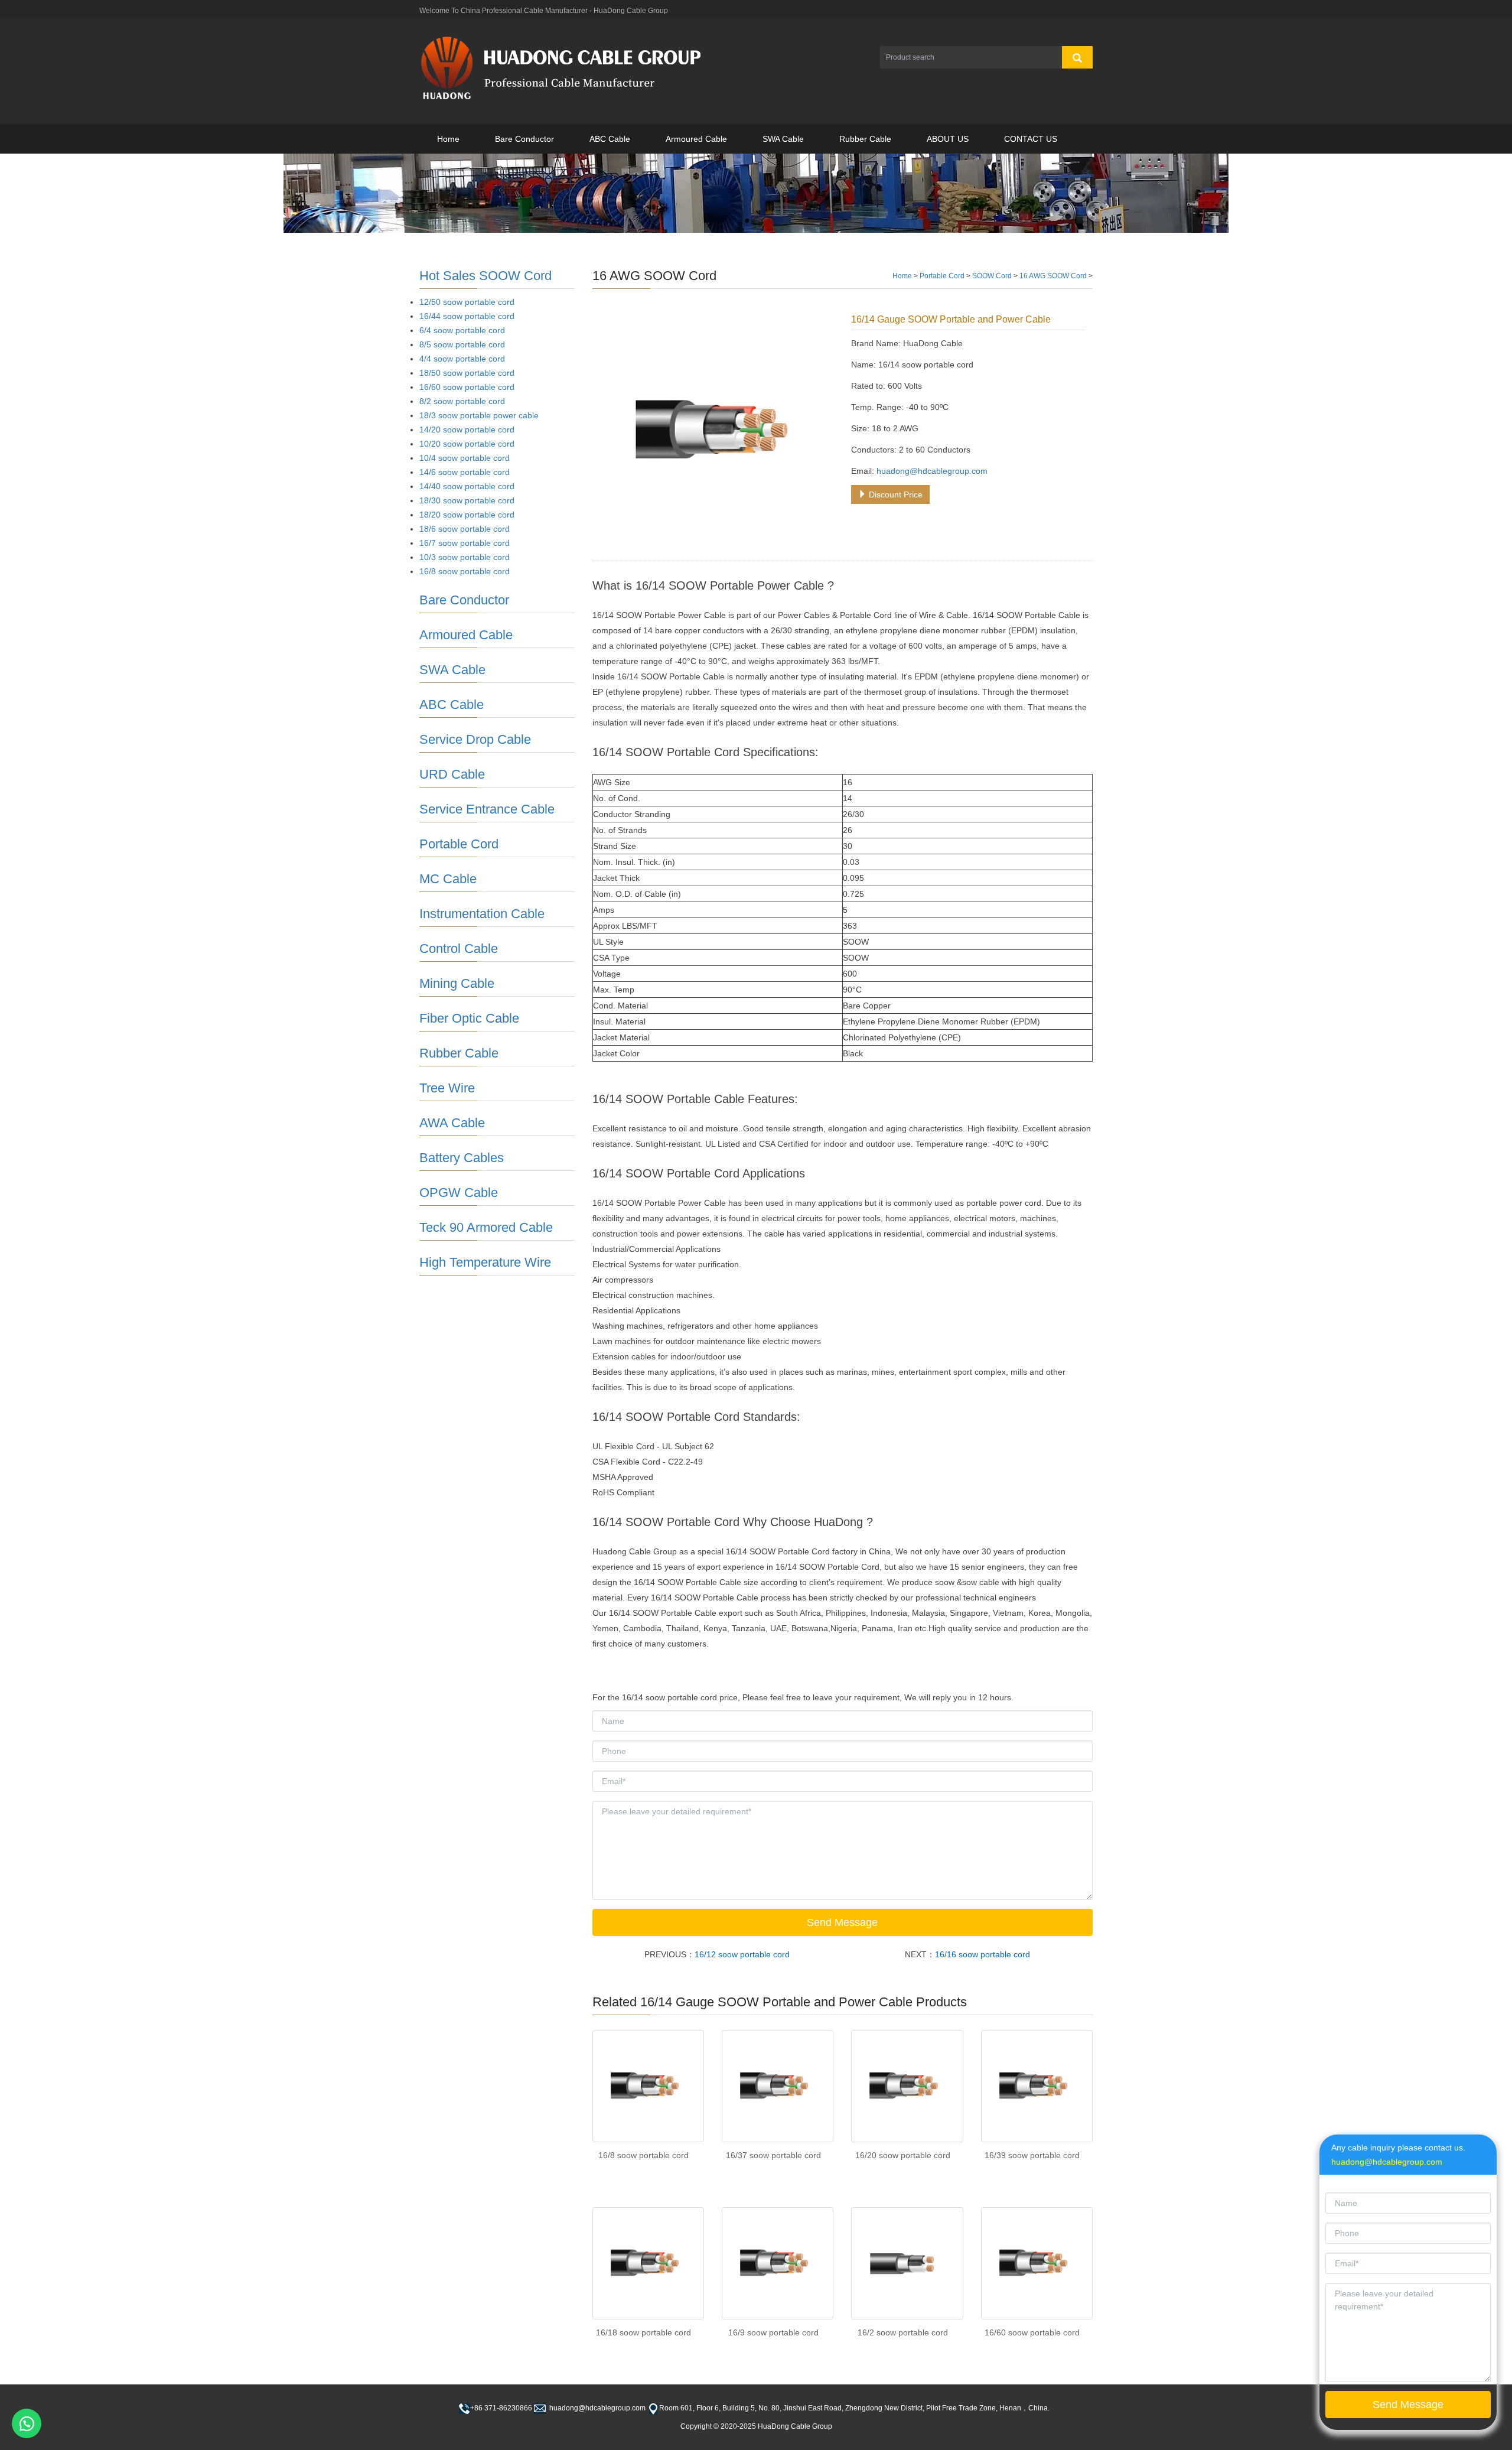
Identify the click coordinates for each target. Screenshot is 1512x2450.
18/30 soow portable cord (467, 500)
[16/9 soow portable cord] (778, 2263)
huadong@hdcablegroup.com (932, 471)
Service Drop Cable (475, 739)
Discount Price (895, 494)
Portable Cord (942, 276)
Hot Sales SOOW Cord (485, 276)
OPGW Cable (459, 1193)
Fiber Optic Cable (469, 1018)
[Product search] (1077, 57)
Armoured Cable (696, 139)
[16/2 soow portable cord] (907, 2263)
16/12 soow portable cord (742, 1954)
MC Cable (448, 879)
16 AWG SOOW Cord (1053, 276)
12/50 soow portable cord (467, 302)
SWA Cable (783, 139)
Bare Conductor (524, 139)
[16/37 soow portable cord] (778, 2086)
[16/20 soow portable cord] (907, 2086)
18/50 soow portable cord (467, 373)
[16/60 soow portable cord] (1037, 2263)
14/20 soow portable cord (467, 430)
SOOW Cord (992, 276)
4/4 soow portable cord (462, 359)
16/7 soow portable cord (465, 543)
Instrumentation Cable (482, 914)
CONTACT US (1031, 139)
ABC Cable (610, 139)
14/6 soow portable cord (465, 472)
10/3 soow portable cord (465, 557)
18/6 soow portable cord (465, 529)
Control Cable (459, 949)
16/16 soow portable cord (983, 1954)
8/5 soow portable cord (462, 344)
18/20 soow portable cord (467, 515)
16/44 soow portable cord (467, 316)
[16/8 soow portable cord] (648, 2086)
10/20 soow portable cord (467, 444)
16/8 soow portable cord (643, 2155)
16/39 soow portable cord (1032, 2155)
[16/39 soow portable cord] (1037, 2086)
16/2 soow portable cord (903, 2332)
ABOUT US (948, 139)
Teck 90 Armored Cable (486, 1227)
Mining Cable (457, 983)
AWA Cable (452, 1123)
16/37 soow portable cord (773, 2155)
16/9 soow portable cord (773, 2332)
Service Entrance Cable (487, 809)
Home (448, 139)
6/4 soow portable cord (462, 330)
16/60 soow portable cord (1032, 2332)
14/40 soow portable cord (467, 486)
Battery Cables (462, 1158)
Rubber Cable (865, 139)
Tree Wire (447, 1088)
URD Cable (452, 774)
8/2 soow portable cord (462, 401)
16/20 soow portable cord (903, 2155)
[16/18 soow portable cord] (648, 2263)
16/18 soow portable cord (643, 2332)
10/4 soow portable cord (465, 458)
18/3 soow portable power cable (479, 415)
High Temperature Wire (485, 1262)
